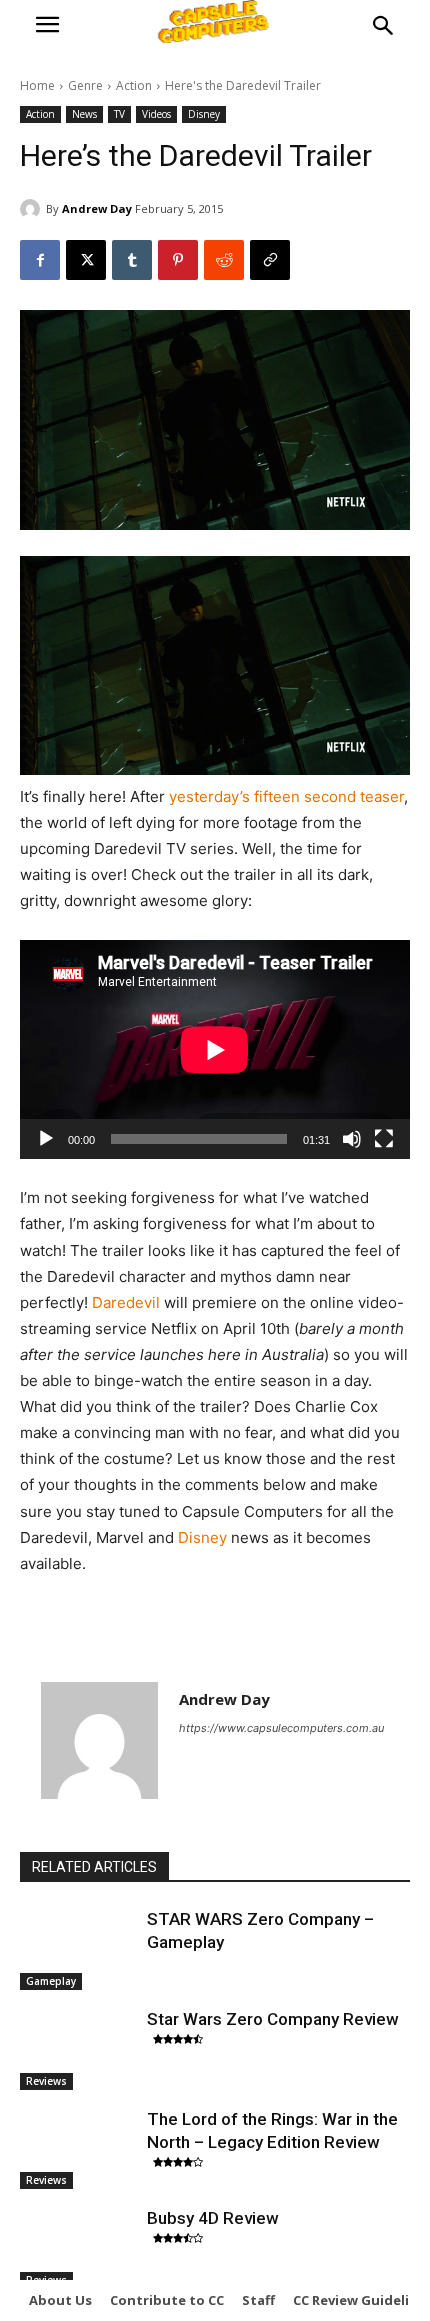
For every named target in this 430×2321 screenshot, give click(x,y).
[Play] (46, 1139)
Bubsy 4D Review (213, 2218)
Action (134, 85)
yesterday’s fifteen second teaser (286, 796)
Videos (156, 114)
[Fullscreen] (384, 1139)
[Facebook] (40, 260)
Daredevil (126, 1302)
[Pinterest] (178, 260)
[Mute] (352, 1139)
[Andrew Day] (33, 209)
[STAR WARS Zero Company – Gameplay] (78, 1949)
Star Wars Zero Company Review (273, 2019)
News (84, 114)
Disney (204, 114)
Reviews (46, 2081)
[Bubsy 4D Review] (78, 2248)
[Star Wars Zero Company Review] (78, 2049)
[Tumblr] (132, 260)
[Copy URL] (270, 260)
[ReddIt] (224, 260)
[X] (86, 260)
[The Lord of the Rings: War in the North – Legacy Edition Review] (78, 2149)
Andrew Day (97, 208)
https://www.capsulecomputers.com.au (281, 1728)
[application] (215, 1049)
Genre (85, 85)
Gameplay (51, 1981)
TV (119, 114)
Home (37, 85)
